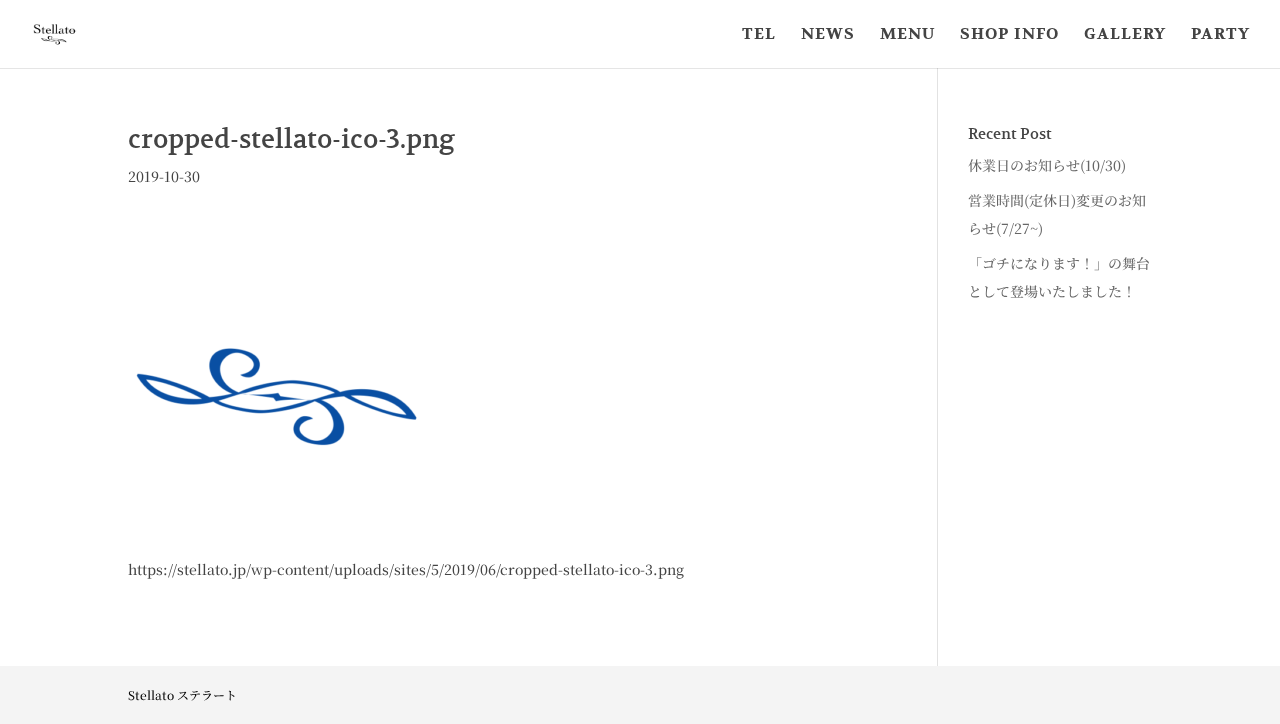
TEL (759, 35)
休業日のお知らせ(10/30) (1047, 165)
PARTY (1220, 35)
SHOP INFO (1009, 35)
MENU (907, 35)
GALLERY (1125, 35)
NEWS (828, 35)
